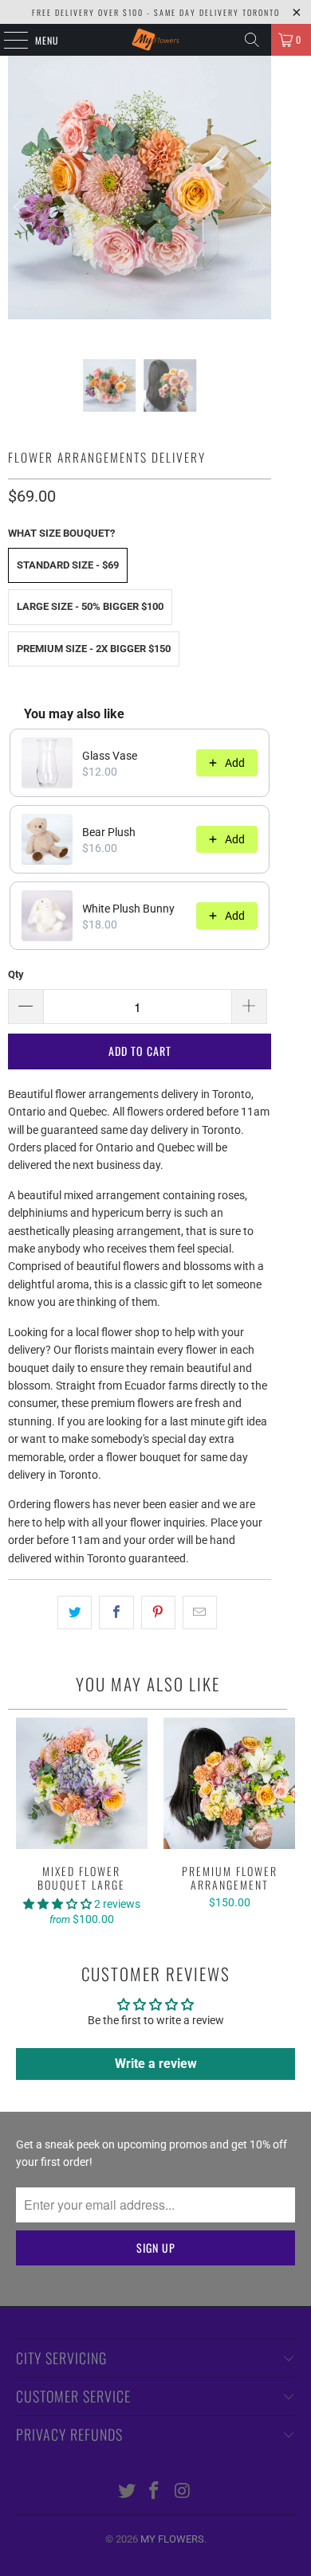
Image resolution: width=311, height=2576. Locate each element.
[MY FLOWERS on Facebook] (155, 2492)
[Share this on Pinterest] (158, 1612)
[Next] (259, 207)
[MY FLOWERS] (156, 40)
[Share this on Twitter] (75, 1612)
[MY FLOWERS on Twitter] (127, 2492)
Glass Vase (110, 756)
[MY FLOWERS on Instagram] (183, 2492)
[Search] (252, 40)
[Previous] (20, 207)
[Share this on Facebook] (116, 1612)
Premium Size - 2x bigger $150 (94, 649)
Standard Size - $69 (68, 565)
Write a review (156, 2064)
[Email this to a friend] (200, 1612)
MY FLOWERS (172, 2539)
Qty (16, 974)
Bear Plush (109, 832)
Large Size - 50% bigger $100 (90, 606)
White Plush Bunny (128, 909)
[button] (59, 1904)
